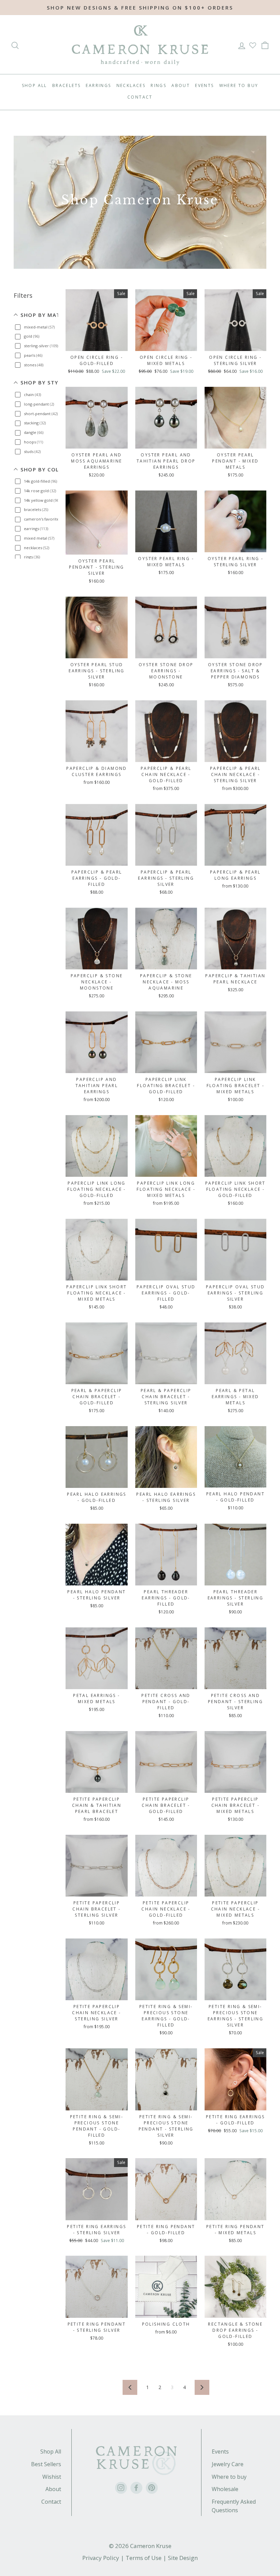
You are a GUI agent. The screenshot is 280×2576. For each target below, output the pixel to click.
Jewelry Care (228, 2464)
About (181, 85)
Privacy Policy (101, 2558)
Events (204, 85)
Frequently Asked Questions (234, 2506)
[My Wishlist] (253, 46)
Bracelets (67, 85)
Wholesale (225, 2489)
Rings (158, 85)
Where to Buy (239, 85)
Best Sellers (46, 2464)
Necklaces (131, 85)
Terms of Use (144, 2558)
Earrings (98, 85)
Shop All (34, 85)
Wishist (52, 2477)
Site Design (183, 2558)
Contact (140, 97)
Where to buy (229, 2477)
